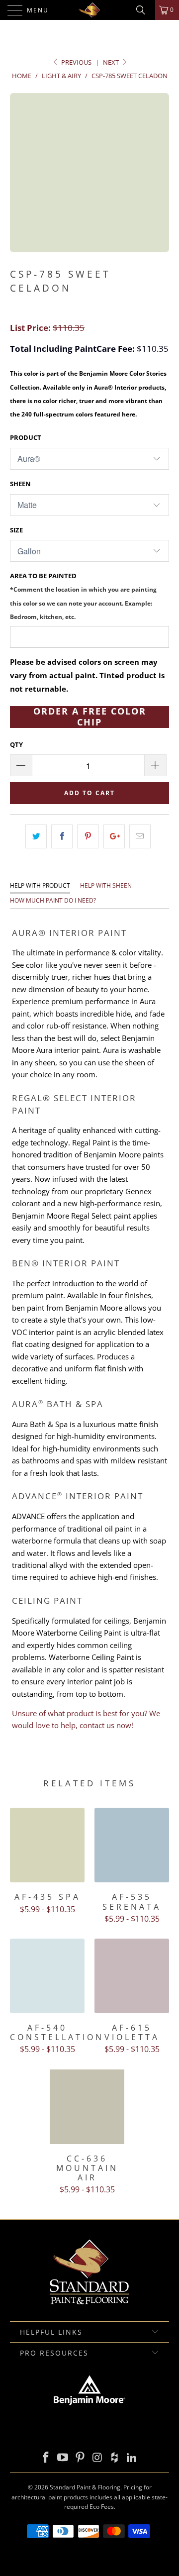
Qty (16, 744)
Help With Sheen (106, 885)
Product (26, 437)
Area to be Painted (83, 596)
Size (16, 530)
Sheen (20, 484)
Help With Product (40, 885)
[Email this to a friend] (140, 836)
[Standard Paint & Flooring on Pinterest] (81, 2458)
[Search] (144, 10)
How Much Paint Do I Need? (53, 900)
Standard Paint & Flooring (85, 2487)
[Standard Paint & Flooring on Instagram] (98, 2458)
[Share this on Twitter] (36, 836)
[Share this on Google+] (114, 836)
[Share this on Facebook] (62, 836)
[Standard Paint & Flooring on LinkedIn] (132, 2458)
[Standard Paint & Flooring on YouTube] (63, 2458)
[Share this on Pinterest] (88, 836)
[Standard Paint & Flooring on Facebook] (46, 2458)
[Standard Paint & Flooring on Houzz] (115, 2458)
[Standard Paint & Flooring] (89, 10)
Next (112, 62)
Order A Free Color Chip (90, 717)
